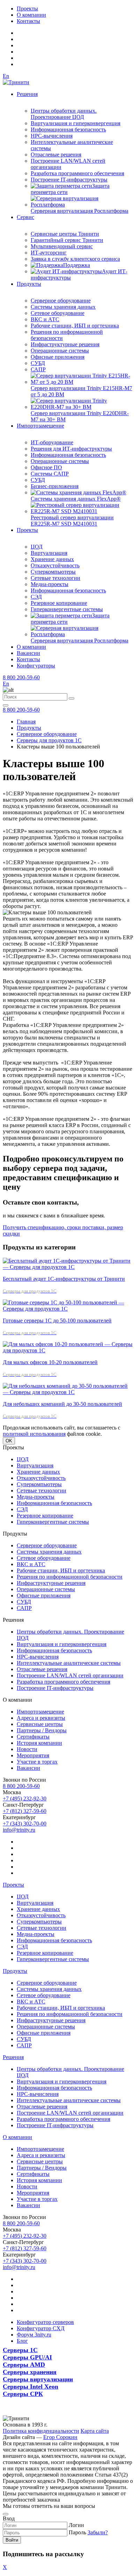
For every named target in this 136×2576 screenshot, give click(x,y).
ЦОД (37, 547)
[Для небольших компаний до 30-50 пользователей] (68, 1392)
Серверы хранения (30, 2372)
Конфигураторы (36, 666)
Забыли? (98, 2532)
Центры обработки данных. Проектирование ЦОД (64, 114)
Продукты (29, 284)
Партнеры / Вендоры (42, 1730)
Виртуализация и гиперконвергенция (75, 123)
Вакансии (28, 653)
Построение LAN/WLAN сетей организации (70, 1675)
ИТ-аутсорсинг (49, 253)
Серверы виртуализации (38, 2379)
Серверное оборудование (61, 301)
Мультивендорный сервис (62, 246)
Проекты (27, 9)
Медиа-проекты (50, 584)
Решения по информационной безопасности (70, 1577)
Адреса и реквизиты (41, 1718)
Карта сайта (95, 2431)
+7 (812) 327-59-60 (25, 1811)
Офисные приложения (58, 357)
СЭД (36, 597)
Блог (22, 2341)
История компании (39, 1743)
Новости (27, 1749)
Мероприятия (33, 1755)
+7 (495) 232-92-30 (25, 1799)
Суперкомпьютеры (53, 572)
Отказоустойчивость (55, 565)
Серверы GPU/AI (27, 2357)
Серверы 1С (20, 2350)
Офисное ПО (46, 467)
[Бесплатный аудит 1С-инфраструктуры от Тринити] (68, 1267)
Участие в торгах (37, 1762)
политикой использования (34, 1434)
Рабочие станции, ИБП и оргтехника (75, 326)
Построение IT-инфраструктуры (69, 180)
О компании (31, 15)
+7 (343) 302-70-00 (25, 1824)
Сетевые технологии (55, 578)
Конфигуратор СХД (41, 2328)
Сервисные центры (40, 1724)
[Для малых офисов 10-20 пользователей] (68, 1350)
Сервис (25, 217)
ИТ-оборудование (52, 442)
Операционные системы (60, 351)
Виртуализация (49, 553)
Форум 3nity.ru (34, 2335)
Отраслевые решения (56, 155)
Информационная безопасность (68, 129)
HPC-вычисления (52, 136)
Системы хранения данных (63, 307)
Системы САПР (50, 474)
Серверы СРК (23, 2394)
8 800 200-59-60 (21, 677)
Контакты (28, 21)
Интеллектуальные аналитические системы (69, 1663)
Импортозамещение (40, 426)
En (6, 76)
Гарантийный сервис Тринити (67, 240)
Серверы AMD (24, 2365)
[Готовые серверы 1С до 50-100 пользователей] (68, 1309)
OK (9, 1441)
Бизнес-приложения (55, 486)
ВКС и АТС (45, 319)
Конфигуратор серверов (45, 2322)
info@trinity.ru (19, 1830)
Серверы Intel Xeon (31, 2387)
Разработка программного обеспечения (77, 173)
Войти (12, 2540)
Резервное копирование (59, 603)
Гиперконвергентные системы (67, 609)
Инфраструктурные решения (65, 344)
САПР (38, 369)
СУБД (38, 363)
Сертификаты (33, 1737)
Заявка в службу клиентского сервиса (75, 259)
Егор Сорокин (60, 2437)
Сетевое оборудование (58, 313)
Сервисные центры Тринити (65, 234)
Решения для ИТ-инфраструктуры (71, 449)
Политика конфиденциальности (41, 2431)
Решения (27, 94)
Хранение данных (52, 559)
